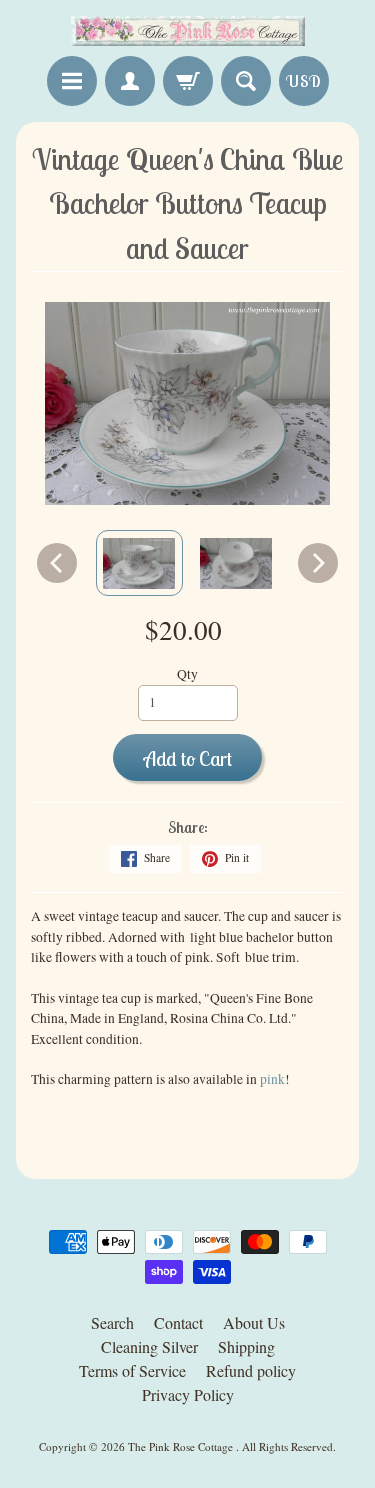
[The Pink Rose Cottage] (188, 31)
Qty (187, 674)
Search (112, 1322)
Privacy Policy (188, 1394)
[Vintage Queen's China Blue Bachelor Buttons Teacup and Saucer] (139, 563)
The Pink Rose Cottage (182, 1446)
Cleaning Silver (149, 1346)
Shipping (246, 1346)
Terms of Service (132, 1370)
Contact (178, 1322)
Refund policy (251, 1370)
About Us (254, 1322)
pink (272, 1079)
